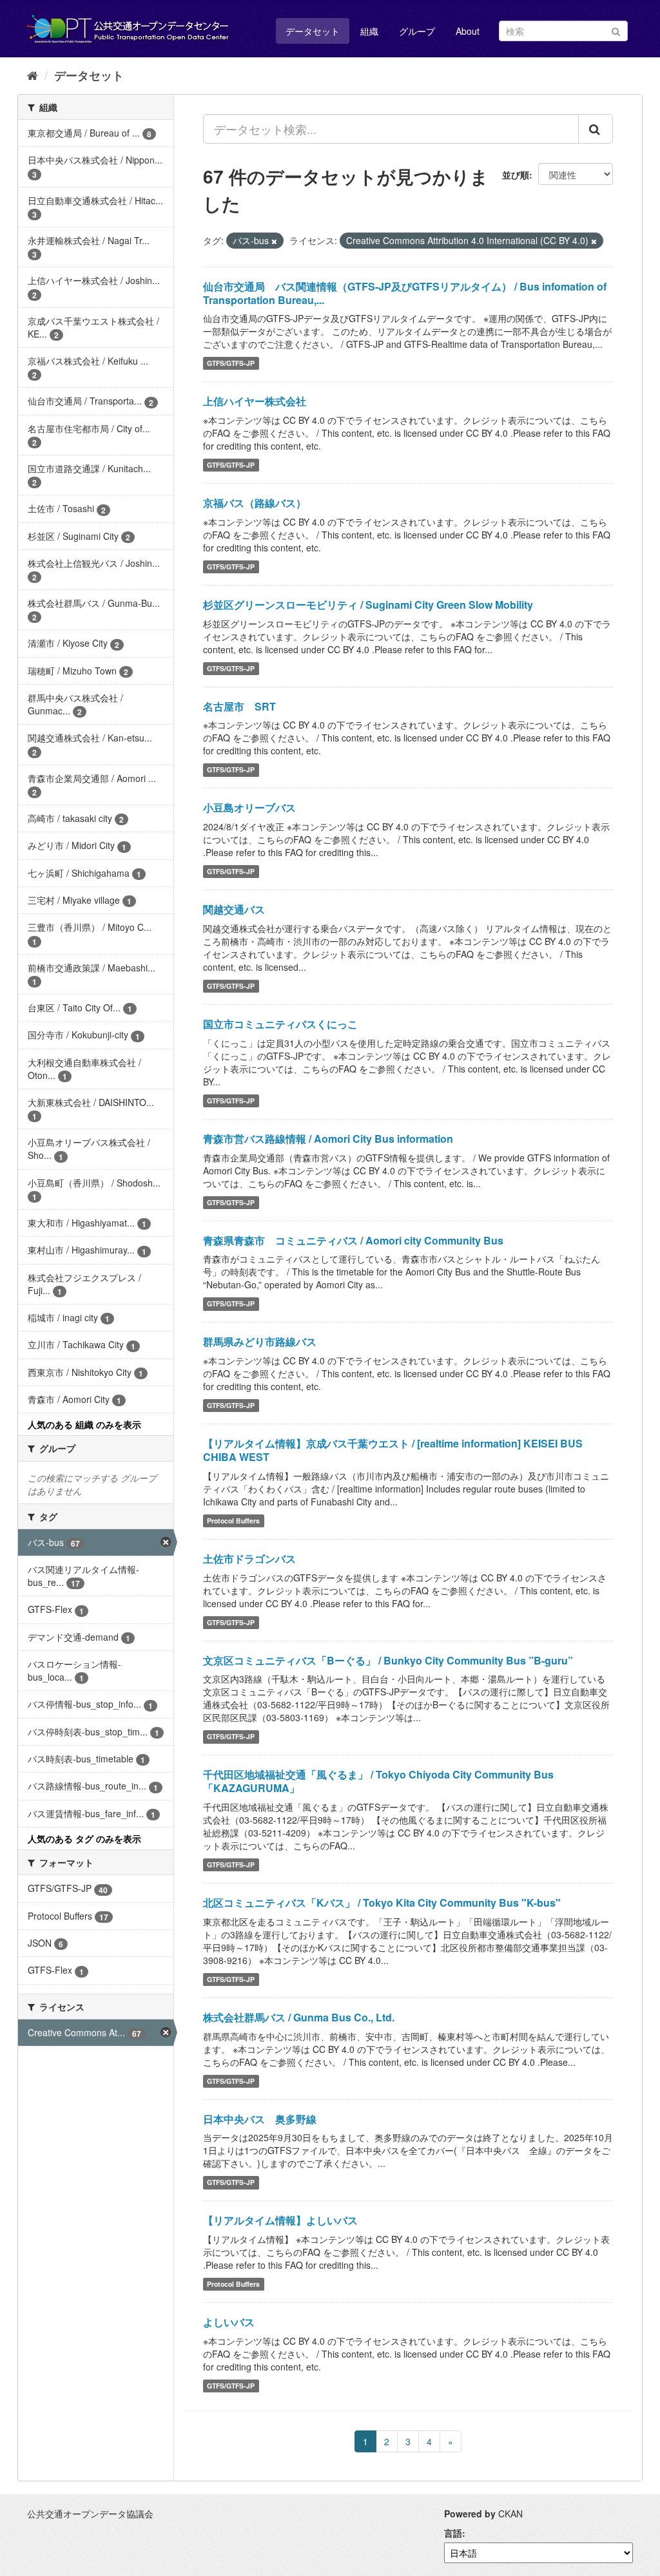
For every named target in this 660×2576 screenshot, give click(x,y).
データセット (313, 31)
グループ (417, 31)
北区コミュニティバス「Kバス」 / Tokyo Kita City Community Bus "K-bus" (382, 1903)
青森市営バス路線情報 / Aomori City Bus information (328, 1139)
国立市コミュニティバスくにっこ (280, 1024)
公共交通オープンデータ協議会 (90, 2514)
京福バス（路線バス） (255, 503)
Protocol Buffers (233, 1521)
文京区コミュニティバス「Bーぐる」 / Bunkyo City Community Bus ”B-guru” (388, 1660)
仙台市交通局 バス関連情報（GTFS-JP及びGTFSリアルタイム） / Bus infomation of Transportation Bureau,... (405, 293)
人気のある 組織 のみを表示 (84, 1424)
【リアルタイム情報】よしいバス (280, 2220)
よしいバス (229, 2322)
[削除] (274, 241)
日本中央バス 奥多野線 (260, 2119)
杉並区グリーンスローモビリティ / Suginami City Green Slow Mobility (368, 605)
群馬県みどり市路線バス (260, 1341)
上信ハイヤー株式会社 (255, 401)
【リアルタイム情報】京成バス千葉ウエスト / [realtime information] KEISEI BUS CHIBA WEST (393, 1450)
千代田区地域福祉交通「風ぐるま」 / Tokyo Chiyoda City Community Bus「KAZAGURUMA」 (378, 1781)
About (468, 31)
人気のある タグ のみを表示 (84, 1838)
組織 (369, 31)
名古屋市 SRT (239, 706)
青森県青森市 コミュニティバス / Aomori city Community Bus (353, 1240)
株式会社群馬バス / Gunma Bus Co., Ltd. (299, 2017)
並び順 (516, 175)
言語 (453, 2533)
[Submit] (616, 30)
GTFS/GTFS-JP (231, 363)
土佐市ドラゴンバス (249, 1559)
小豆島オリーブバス (249, 807)
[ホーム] (33, 75)
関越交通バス (234, 909)
